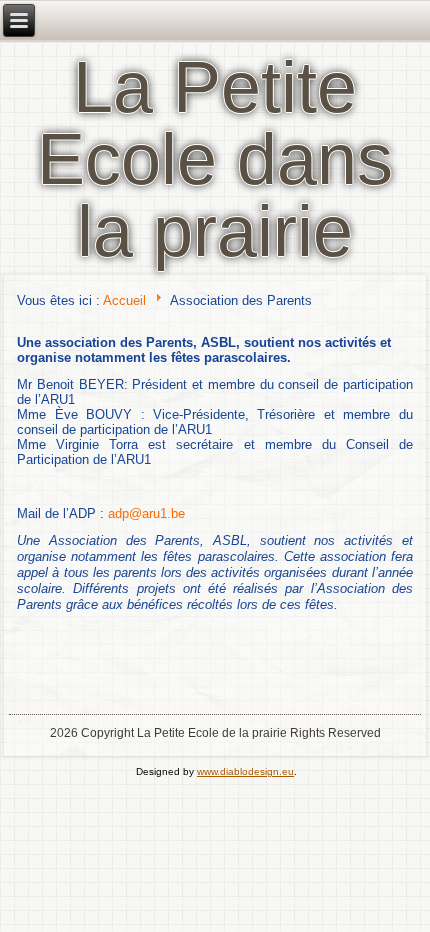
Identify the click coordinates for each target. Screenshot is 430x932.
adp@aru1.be (146, 513)
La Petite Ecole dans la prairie (215, 159)
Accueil (124, 300)
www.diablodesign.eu (245, 771)
